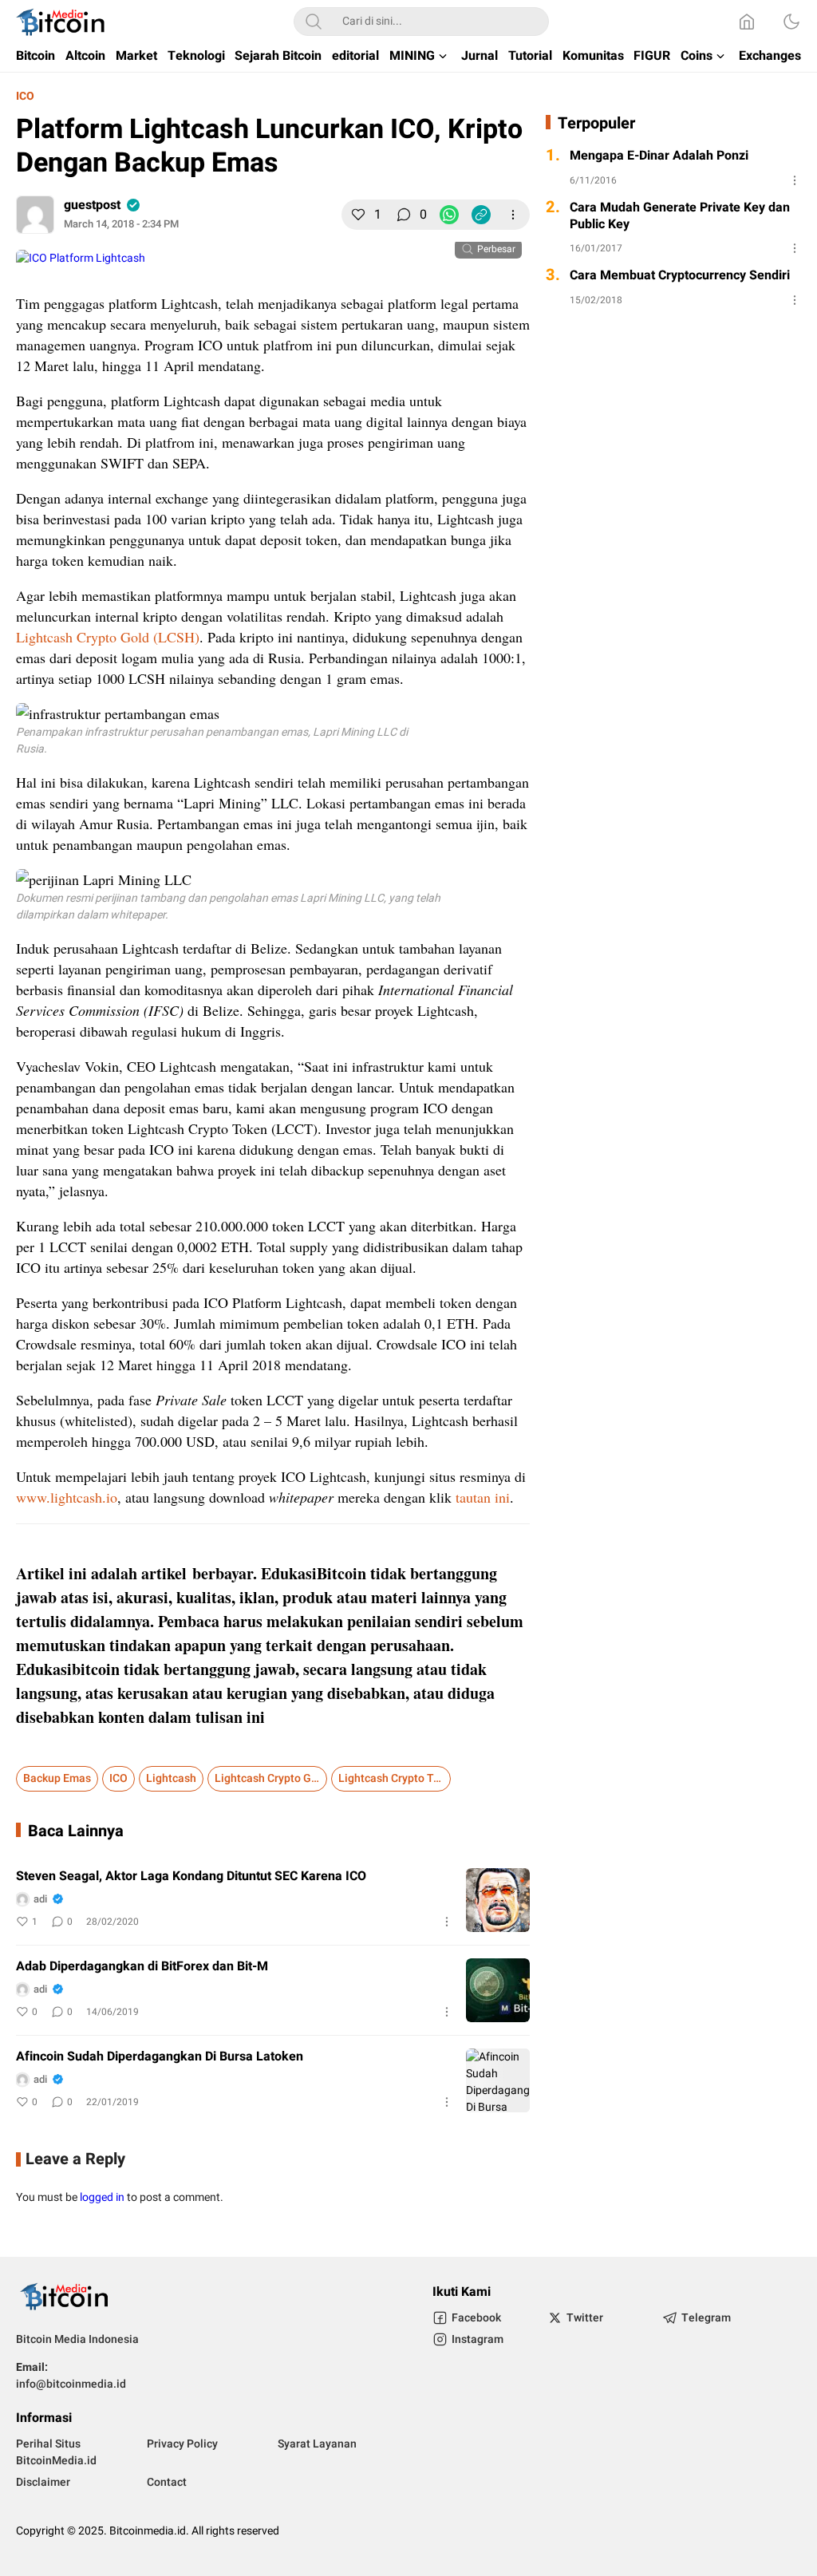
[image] (498, 1900)
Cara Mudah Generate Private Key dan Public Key (680, 216)
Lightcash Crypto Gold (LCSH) (108, 637)
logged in (102, 2197)
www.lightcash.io (67, 1497)
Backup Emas (57, 1778)
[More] (513, 215)
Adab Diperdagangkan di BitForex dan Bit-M (142, 1967)
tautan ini (483, 1497)
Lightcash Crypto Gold (271, 1778)
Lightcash (171, 1778)
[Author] (35, 215)
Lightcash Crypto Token (395, 1778)
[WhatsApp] (449, 215)
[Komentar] (404, 215)
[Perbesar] (81, 258)
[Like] (358, 215)
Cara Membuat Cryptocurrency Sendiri (680, 276)
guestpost (92, 205)
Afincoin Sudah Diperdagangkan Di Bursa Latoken (160, 2057)
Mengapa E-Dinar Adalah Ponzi (659, 156)
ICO (25, 96)
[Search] (314, 22)
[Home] (747, 22)
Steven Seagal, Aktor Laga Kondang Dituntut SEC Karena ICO (191, 1877)
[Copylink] (481, 215)
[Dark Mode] (791, 22)
